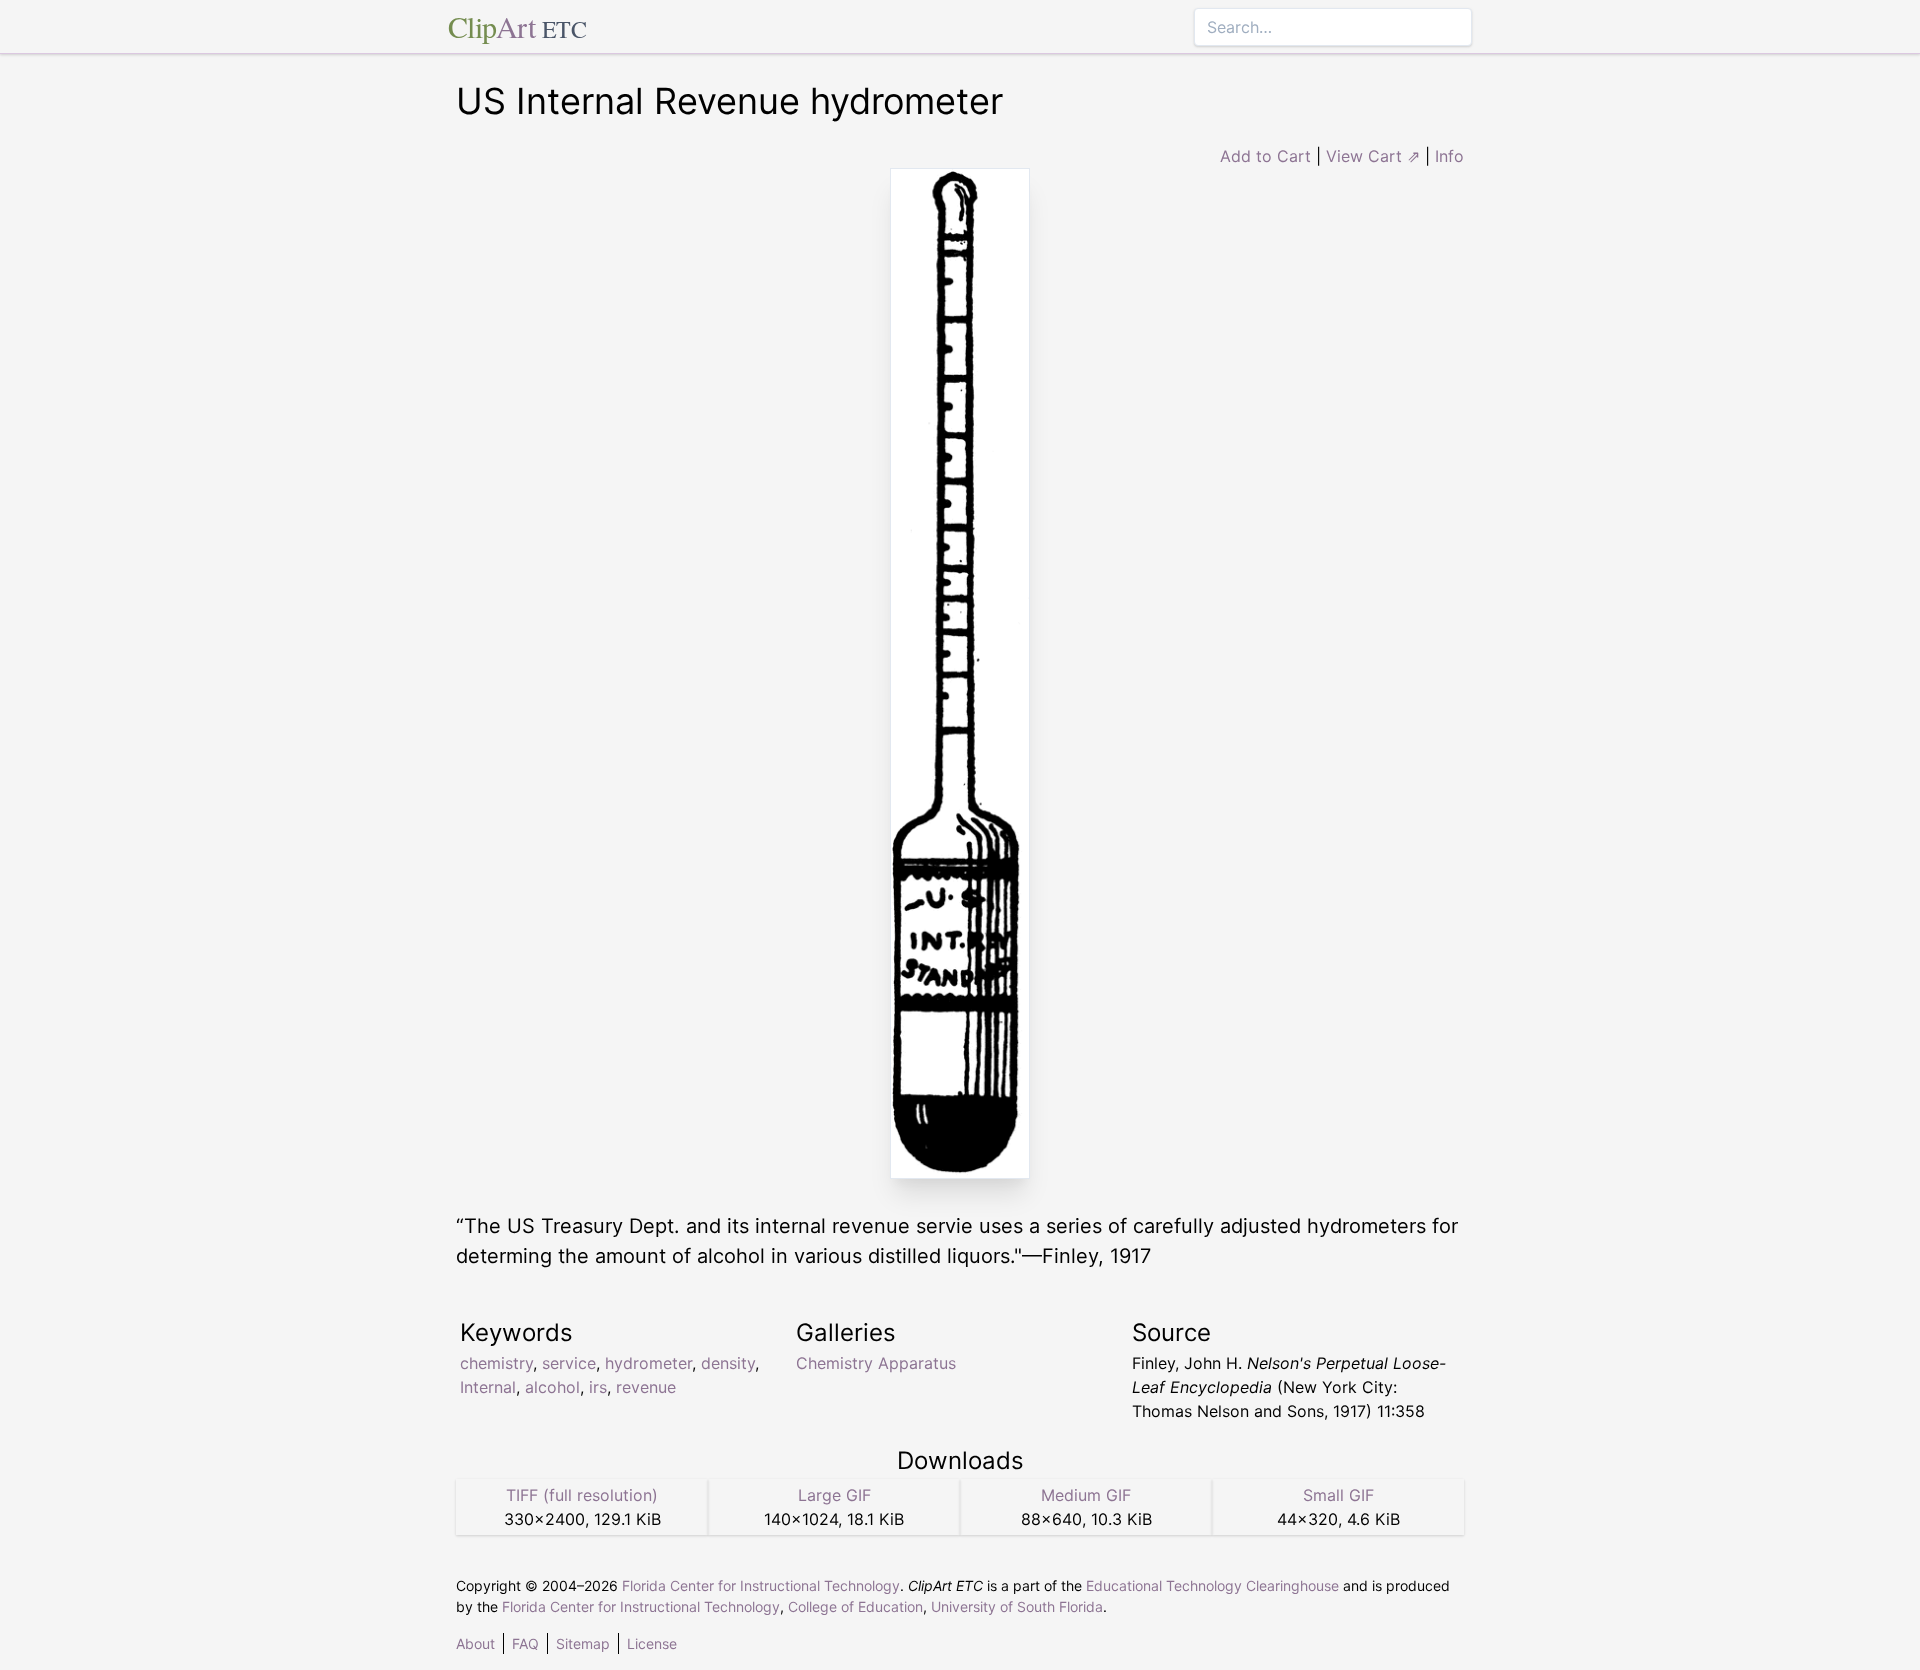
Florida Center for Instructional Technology (761, 1585)
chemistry (496, 1363)
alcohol (552, 1387)
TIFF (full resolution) (582, 1495)
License (652, 1643)
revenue (646, 1387)
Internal (488, 1387)
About (475, 1643)
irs (598, 1387)
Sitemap (583, 1643)
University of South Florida (1017, 1606)
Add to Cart (1265, 156)
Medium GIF (1086, 1495)
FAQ (525, 1643)
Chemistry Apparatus (876, 1363)
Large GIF (834, 1495)
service (569, 1363)
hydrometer (648, 1363)
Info (1449, 156)
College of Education (855, 1606)
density (728, 1363)
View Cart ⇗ (1373, 156)
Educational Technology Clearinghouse (1212, 1585)
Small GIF (1338, 1495)
